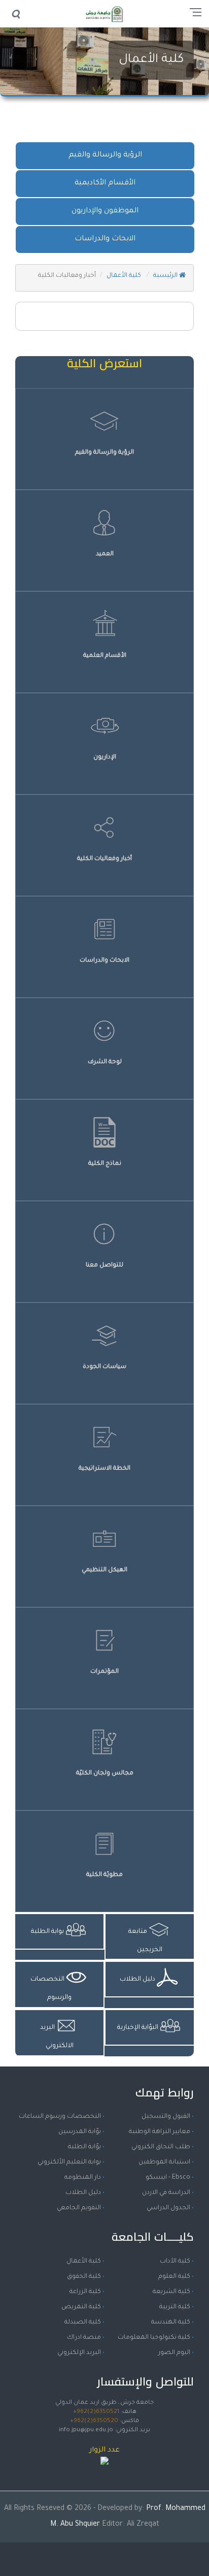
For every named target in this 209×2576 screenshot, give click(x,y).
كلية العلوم (174, 2277)
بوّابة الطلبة (84, 2147)
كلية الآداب (175, 2262)
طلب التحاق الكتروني (161, 2147)
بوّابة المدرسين (80, 2132)
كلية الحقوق (84, 2277)
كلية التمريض (81, 2307)
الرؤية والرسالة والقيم (105, 155)
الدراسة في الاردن (166, 2193)
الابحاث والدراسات (105, 239)
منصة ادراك (84, 2338)
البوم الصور (174, 2353)
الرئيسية (166, 276)
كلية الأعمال (151, 60)
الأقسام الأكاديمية (105, 183)
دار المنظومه (83, 2178)
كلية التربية (175, 2307)
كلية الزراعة (85, 2292)
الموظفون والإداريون (105, 211)
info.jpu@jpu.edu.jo (86, 2430)
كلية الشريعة (171, 2292)
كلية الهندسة (171, 2323)
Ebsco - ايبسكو (168, 2178)
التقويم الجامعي (79, 2208)
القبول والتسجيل (166, 2117)
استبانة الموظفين (164, 2162)
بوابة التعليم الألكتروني (69, 2162)
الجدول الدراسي (168, 2208)
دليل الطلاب (83, 2193)
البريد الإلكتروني (79, 2353)
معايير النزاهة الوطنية (160, 2132)
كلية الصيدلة (83, 2323)
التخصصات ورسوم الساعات (60, 2117)
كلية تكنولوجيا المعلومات (154, 2338)
